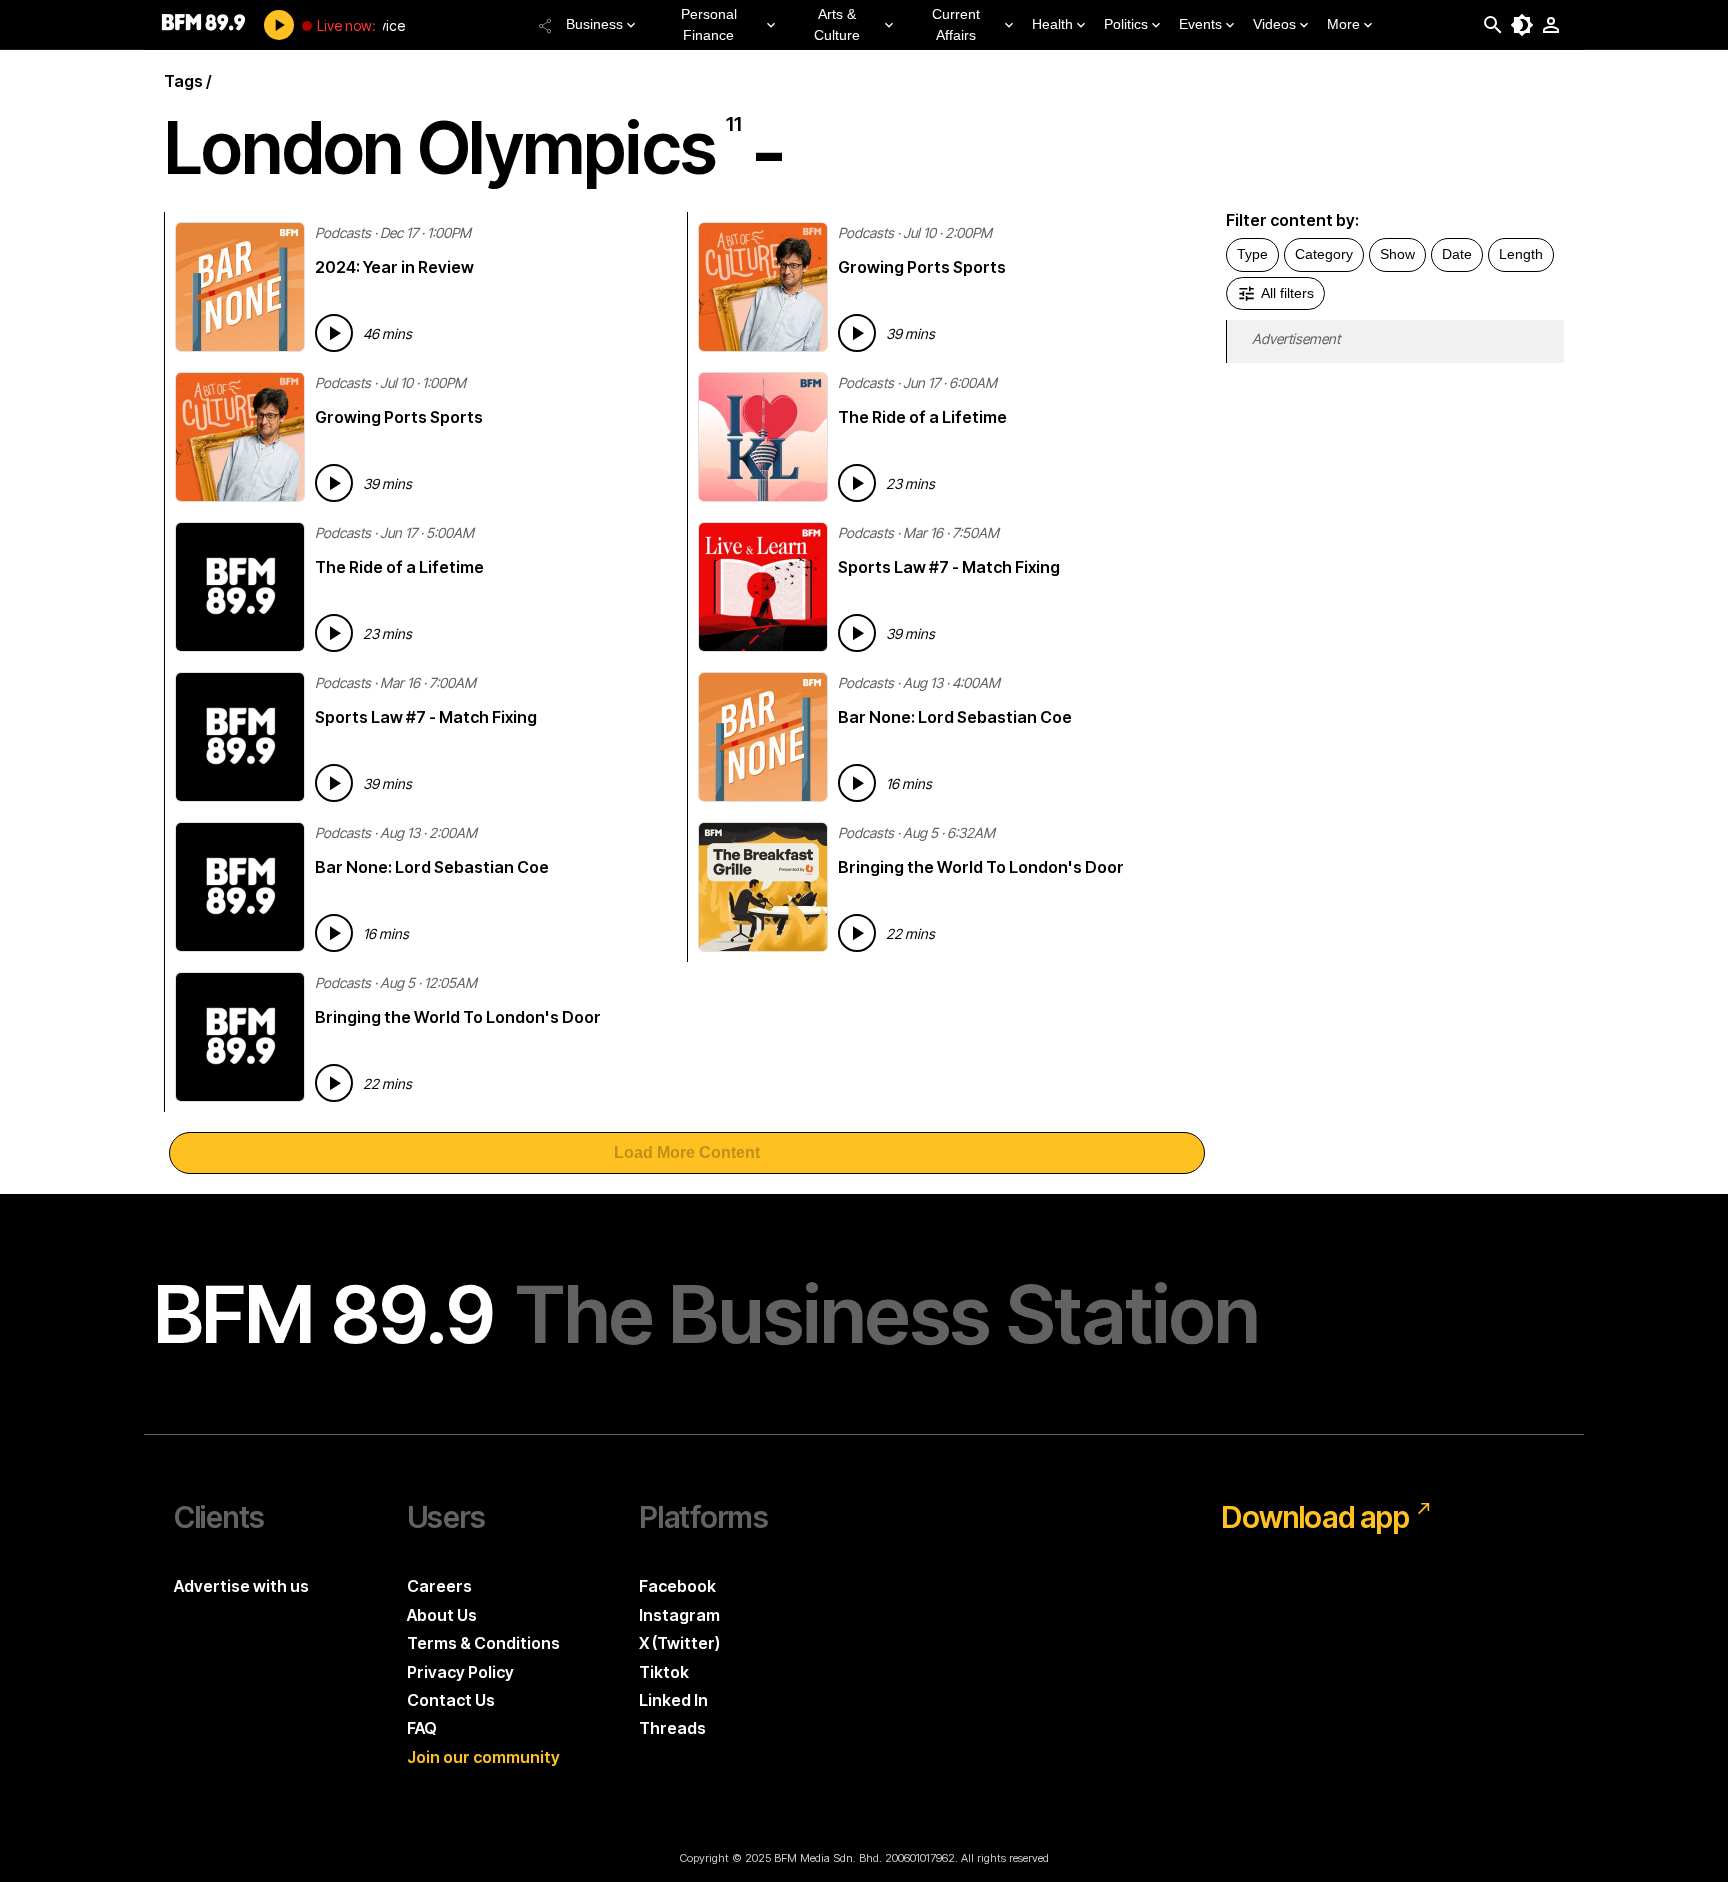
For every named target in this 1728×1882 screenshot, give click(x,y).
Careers (439, 1586)
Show (1397, 254)
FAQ (422, 1728)
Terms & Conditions (483, 1643)
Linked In (673, 1700)
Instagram (679, 1615)
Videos (1274, 24)
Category (1324, 254)
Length (1521, 254)
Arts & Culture (837, 24)
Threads (672, 1728)
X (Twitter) (679, 1643)
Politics (1126, 24)
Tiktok (664, 1672)
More (1343, 24)
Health (1052, 24)
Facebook (677, 1586)
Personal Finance (709, 24)
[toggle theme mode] (1522, 25)
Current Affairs (956, 24)
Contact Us (451, 1700)
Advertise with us (241, 1586)
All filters (1287, 293)
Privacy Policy (460, 1672)
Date (1457, 254)
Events (1200, 24)
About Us (442, 1615)
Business (594, 24)
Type (1252, 254)
